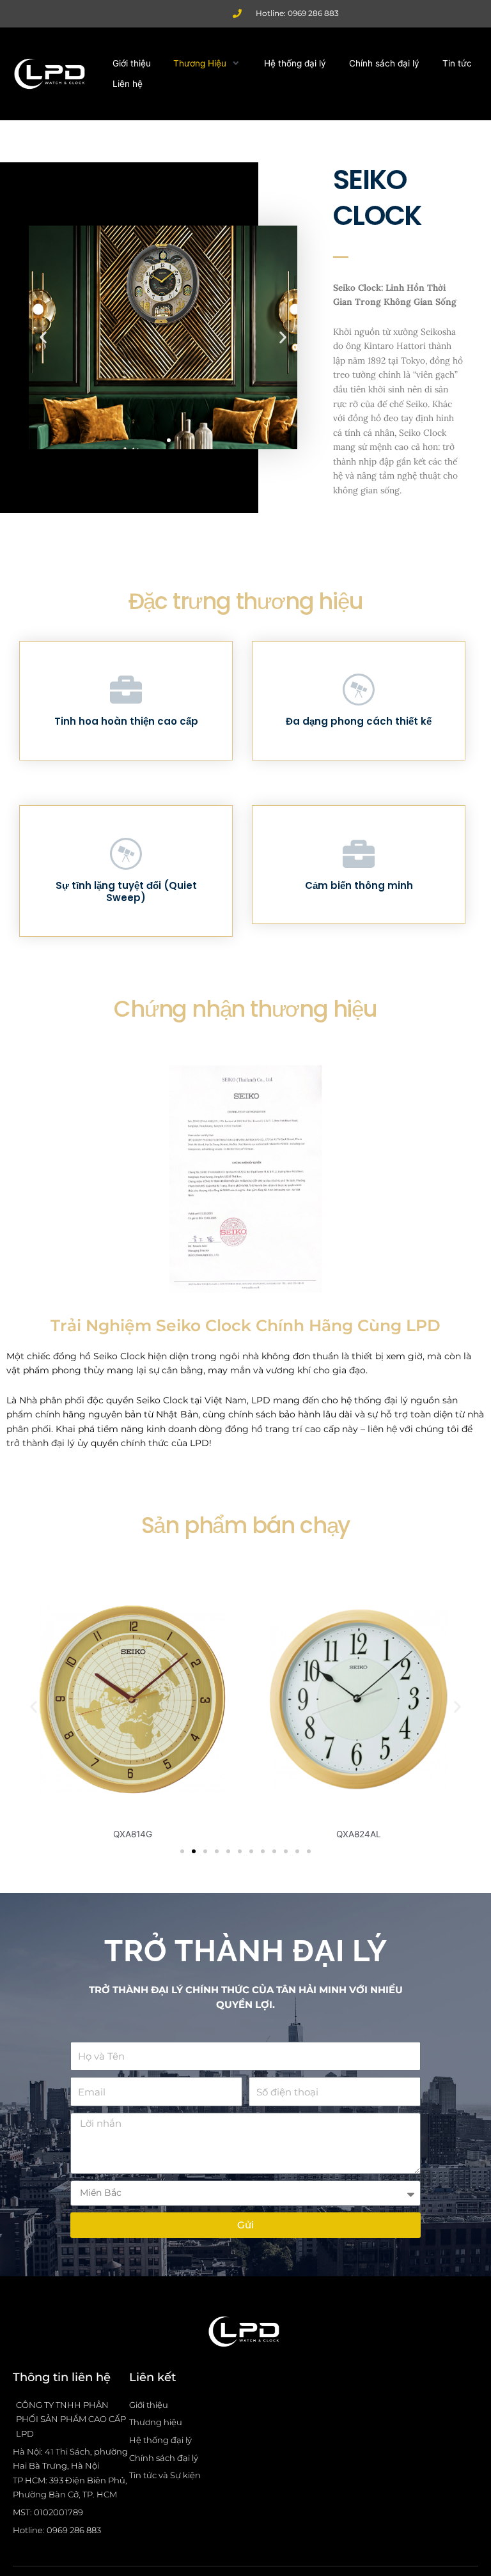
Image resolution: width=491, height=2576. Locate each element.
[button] (207, 64)
